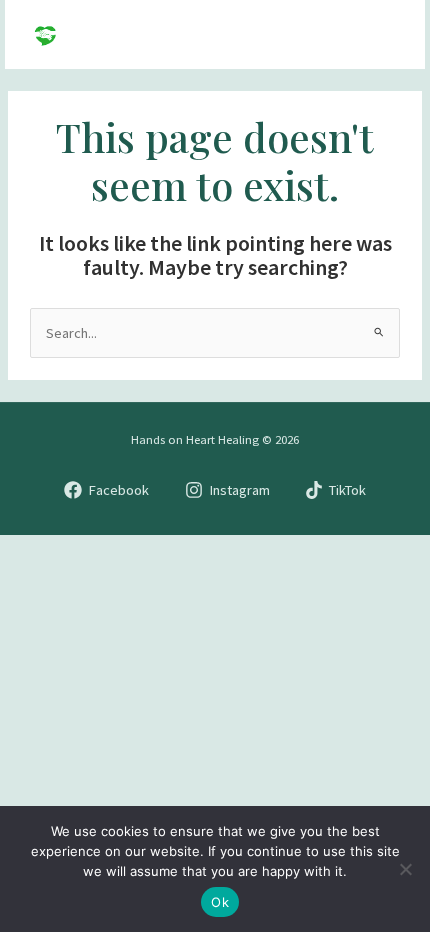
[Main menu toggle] (384, 35)
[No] (405, 869)
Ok (220, 902)
